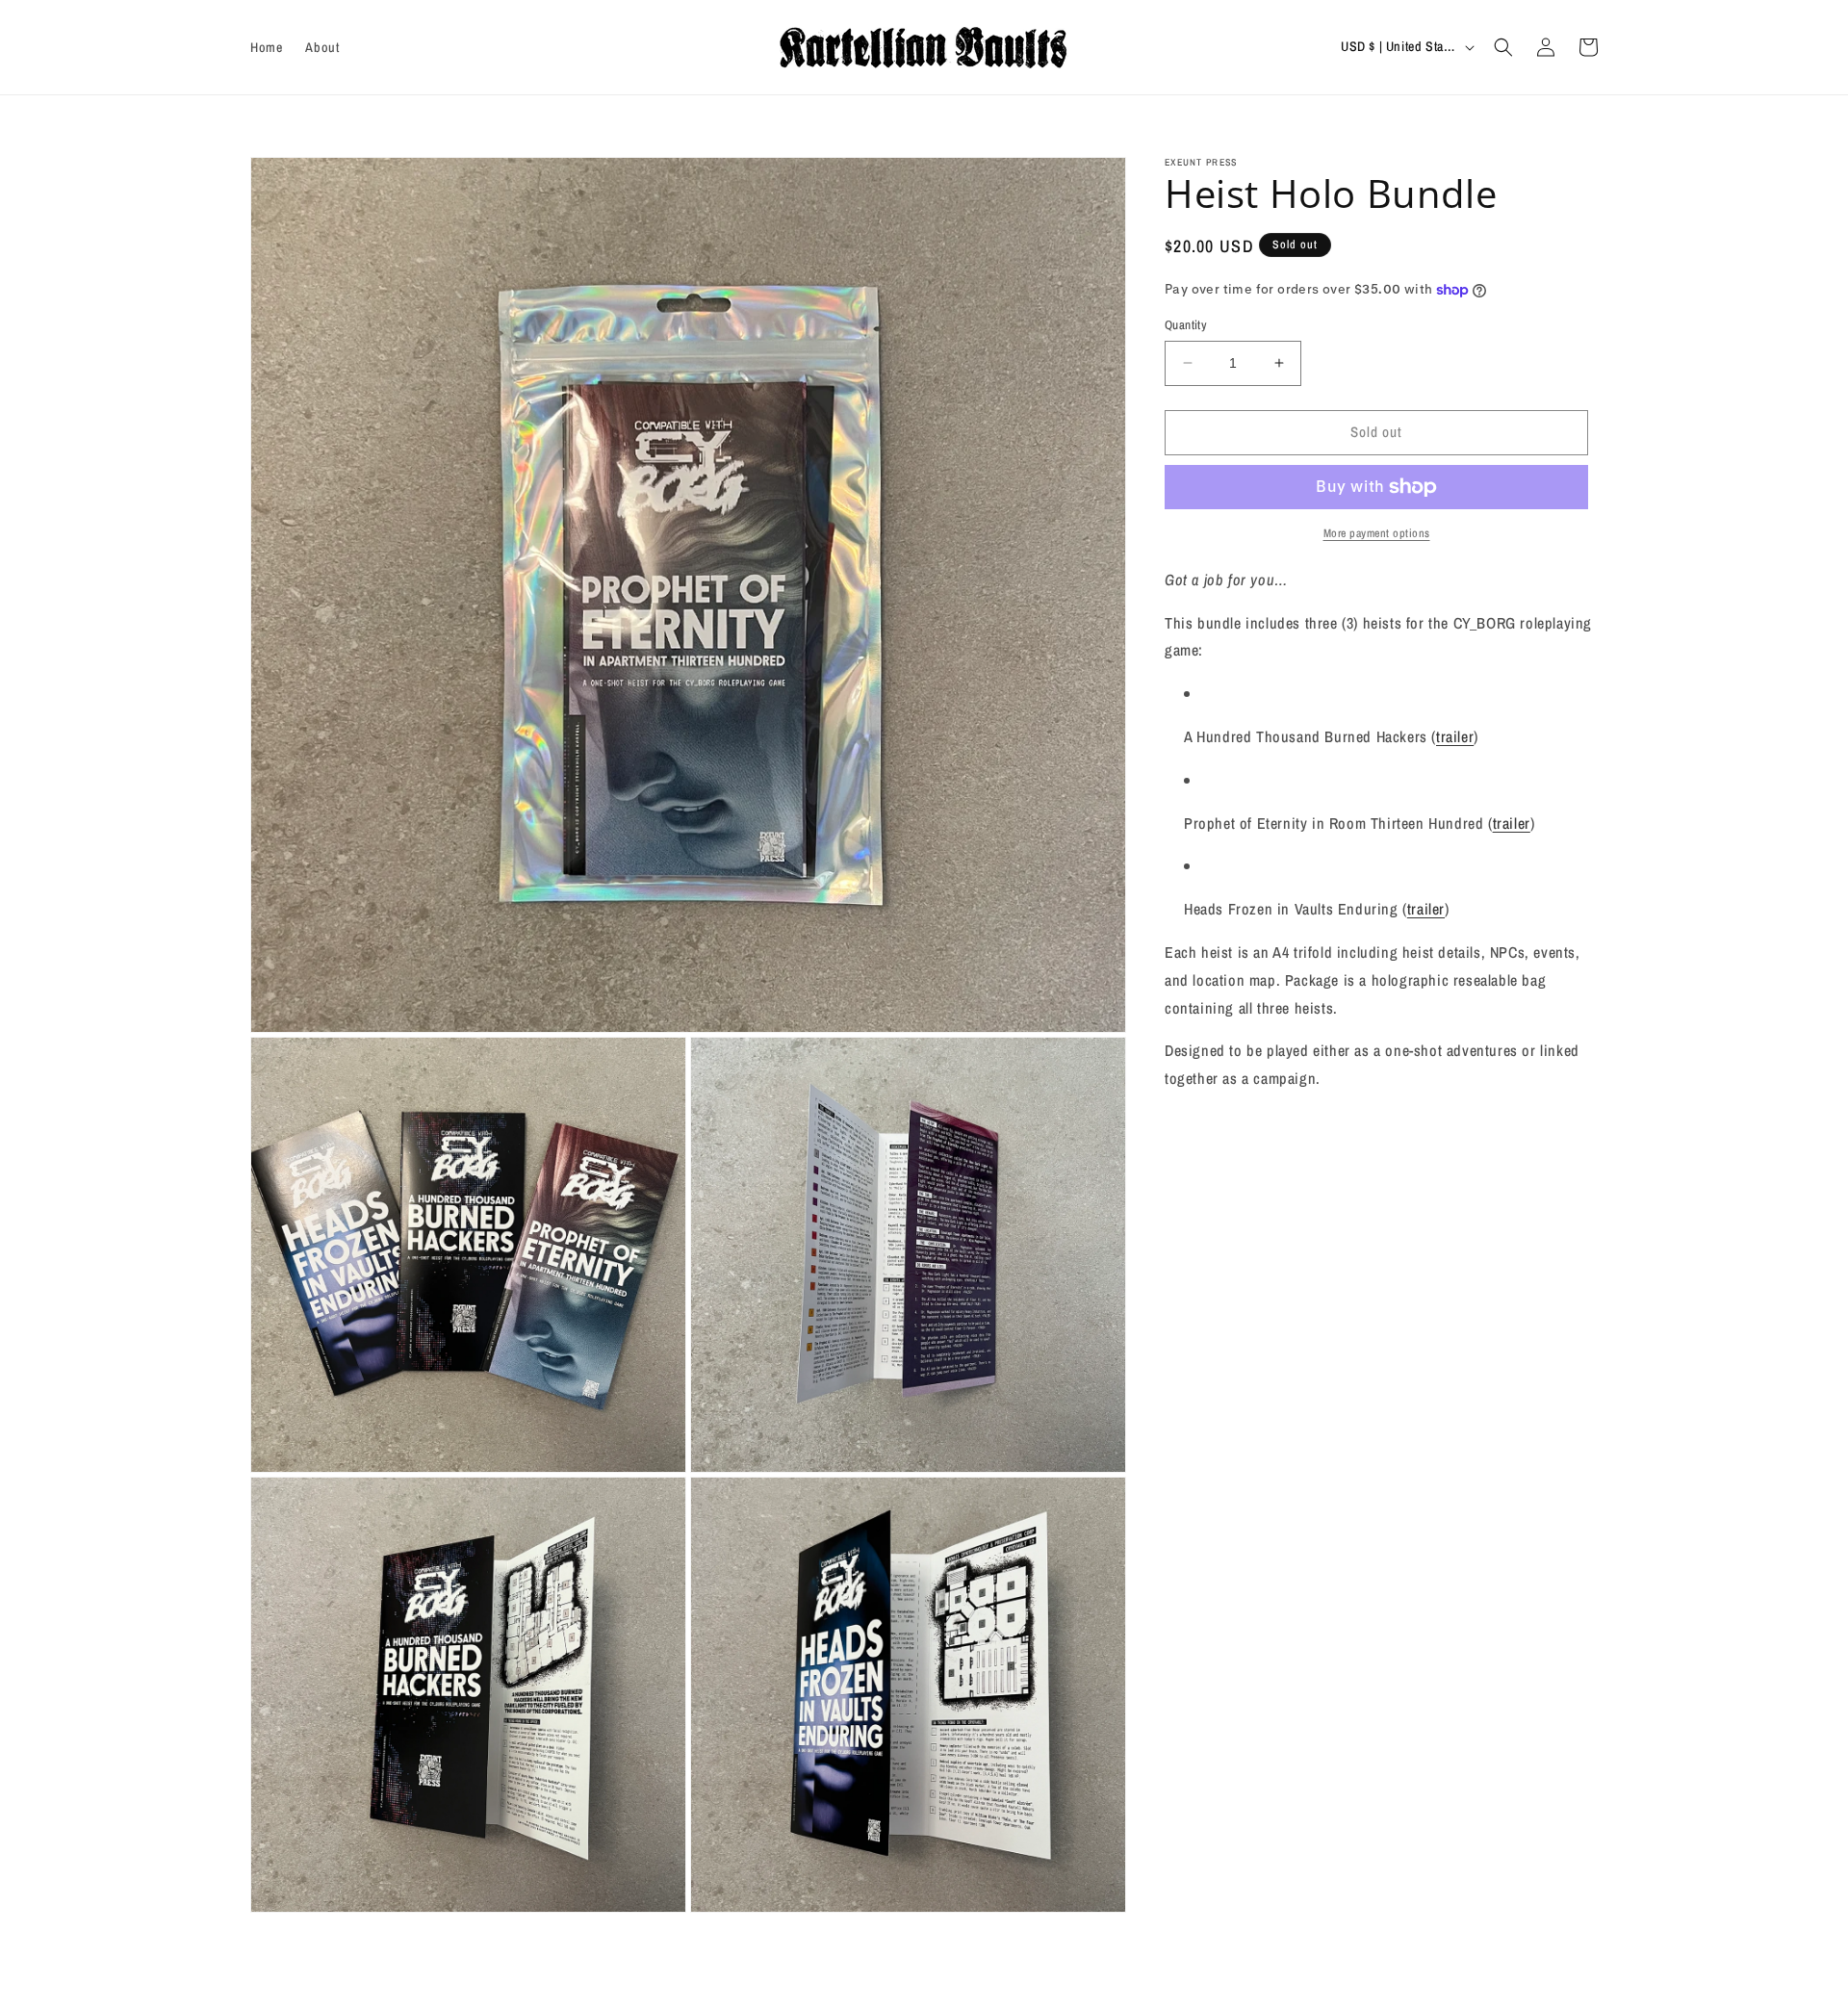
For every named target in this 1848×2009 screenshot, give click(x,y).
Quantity (1186, 325)
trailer (1455, 736)
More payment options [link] (1377, 533)
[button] (1503, 47)
